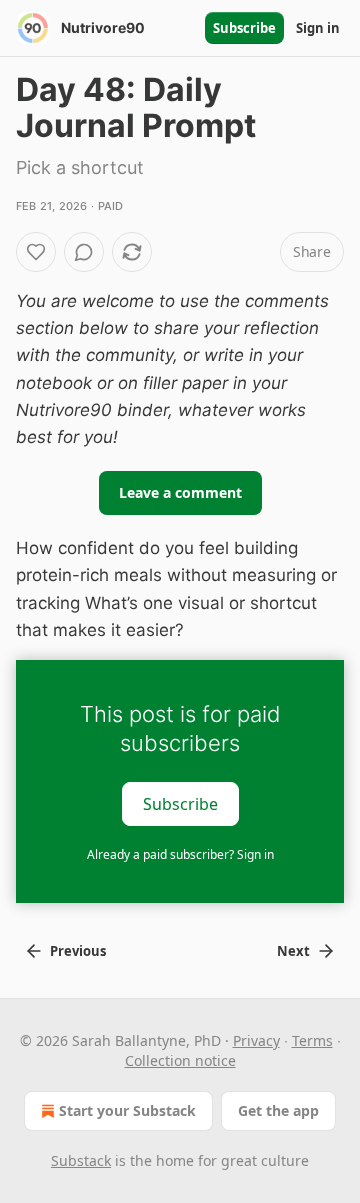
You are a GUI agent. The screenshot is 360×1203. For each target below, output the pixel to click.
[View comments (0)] (84, 252)
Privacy (256, 1040)
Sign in (318, 28)
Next (293, 951)
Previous (78, 951)
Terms (312, 1040)
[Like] (36, 252)
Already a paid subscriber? (180, 854)
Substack (81, 1160)
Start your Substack (127, 1110)
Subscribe (244, 28)
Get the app (278, 1110)
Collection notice (180, 1060)
